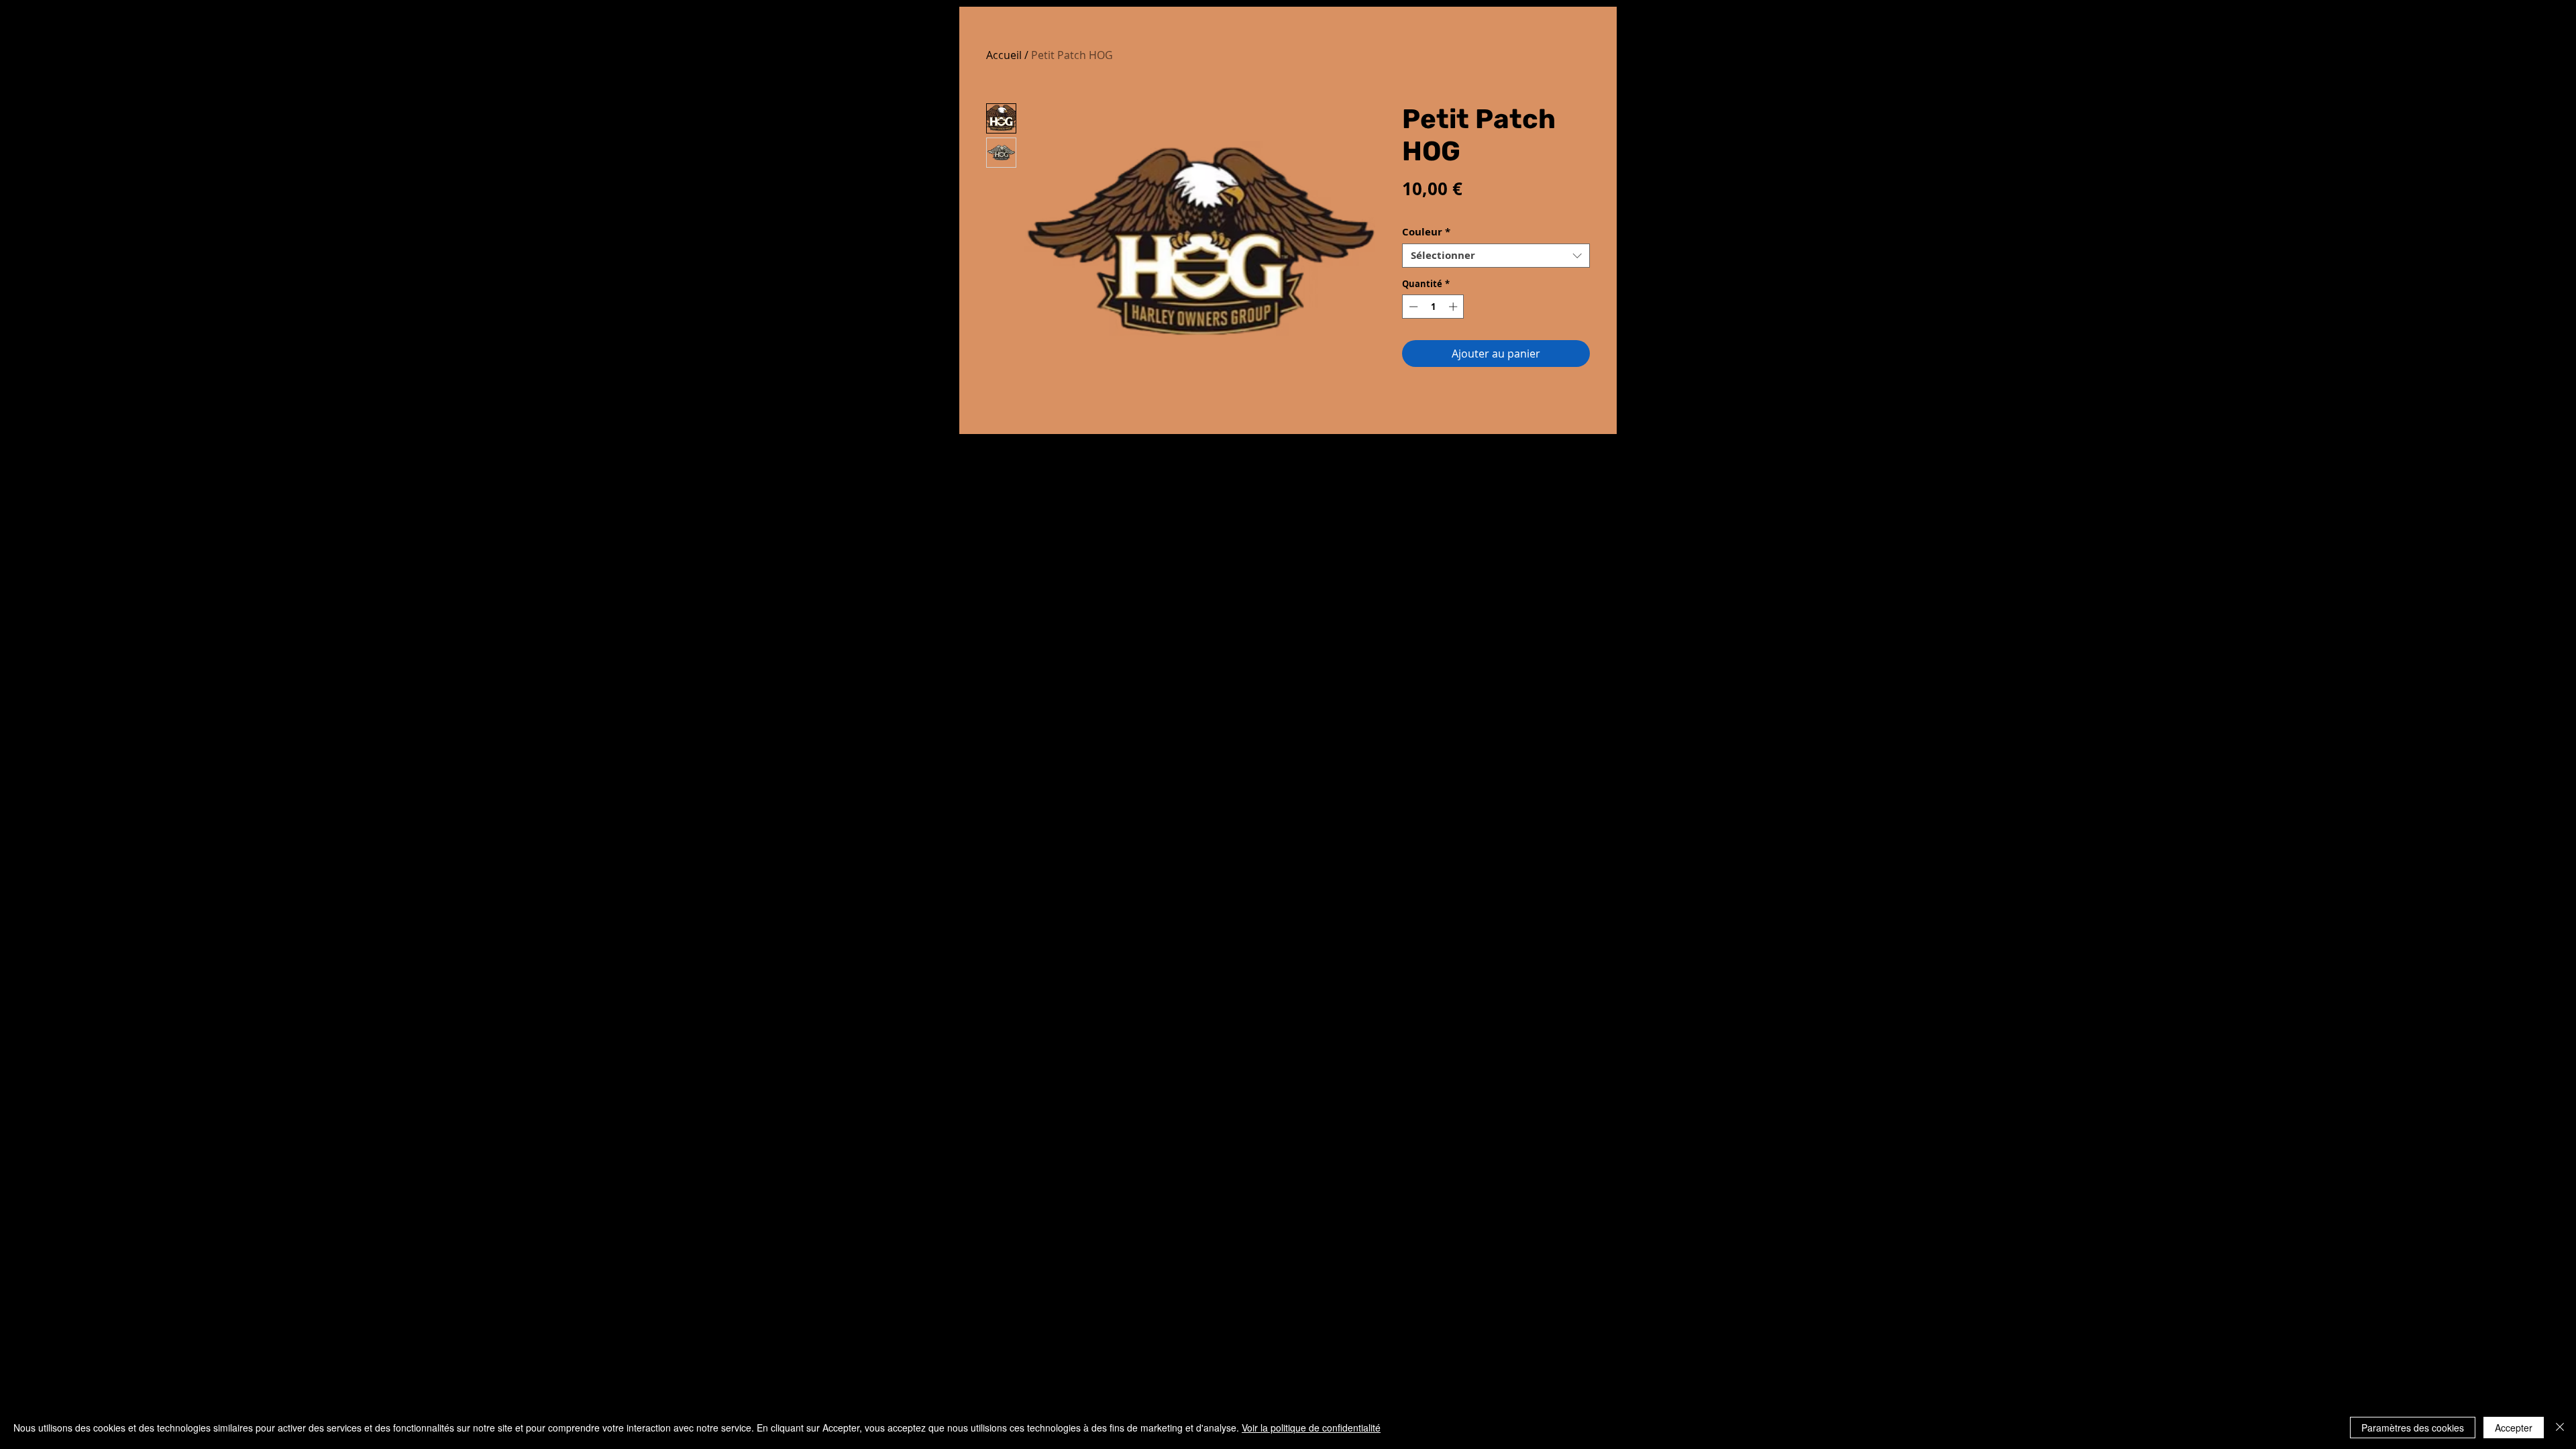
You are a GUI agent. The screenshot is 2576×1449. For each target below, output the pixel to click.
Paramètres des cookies (2413, 1428)
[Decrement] (1412, 307)
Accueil (1004, 55)
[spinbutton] (1433, 307)
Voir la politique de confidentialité (1311, 1428)
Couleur (1426, 232)
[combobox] (1496, 256)
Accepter (2514, 1428)
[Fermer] (2560, 1428)
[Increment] (1454, 307)
